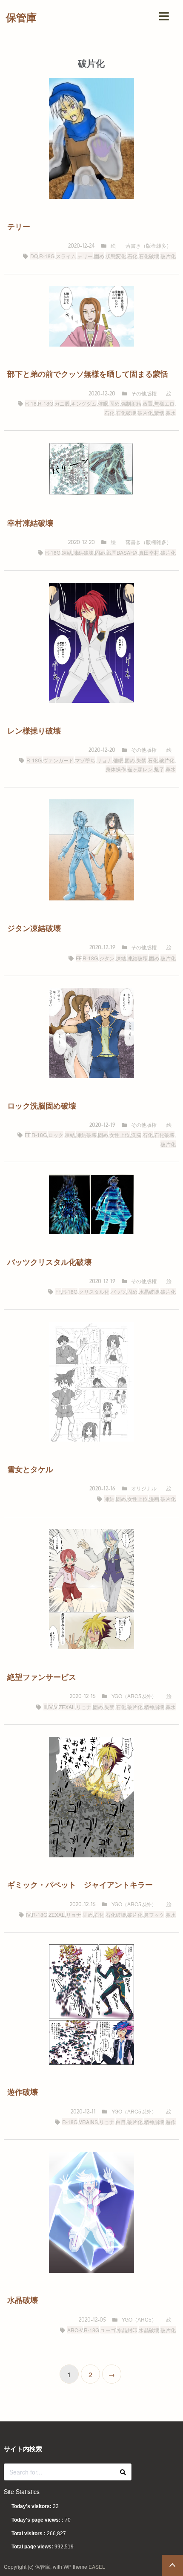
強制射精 (131, 403)
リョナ (104, 760)
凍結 (67, 552)
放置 (148, 403)
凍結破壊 (83, 552)
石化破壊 (149, 256)
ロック (56, 1135)
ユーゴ (108, 2330)
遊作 (171, 2122)
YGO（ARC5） (139, 2319)
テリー (85, 256)
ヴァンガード (58, 760)
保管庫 (21, 17)
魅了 (159, 769)
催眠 (103, 403)
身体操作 (116, 769)
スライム (66, 256)
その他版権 (144, 393)
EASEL (97, 2566)
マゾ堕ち (85, 760)
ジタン (107, 958)
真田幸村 (149, 552)
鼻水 (171, 413)
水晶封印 (127, 2330)
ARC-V (75, 2330)
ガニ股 (62, 403)
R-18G (47, 256)
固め (99, 256)
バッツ (118, 1291)
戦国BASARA (122, 552)
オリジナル (144, 1488)
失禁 (141, 760)
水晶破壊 (149, 1291)
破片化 (168, 256)
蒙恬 (159, 413)
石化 (132, 256)
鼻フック (154, 1914)
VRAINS (88, 2122)
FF (79, 958)
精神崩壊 (154, 1707)
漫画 (154, 1499)
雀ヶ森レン (140, 769)
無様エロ (164, 403)
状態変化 (116, 256)
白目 (121, 2122)
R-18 (31, 403)
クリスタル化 (94, 1291)
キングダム (84, 403)
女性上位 (120, 1135)
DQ (34, 256)
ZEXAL (67, 1707)
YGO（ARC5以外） (134, 1696)
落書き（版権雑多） (149, 245)
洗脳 (136, 1135)
